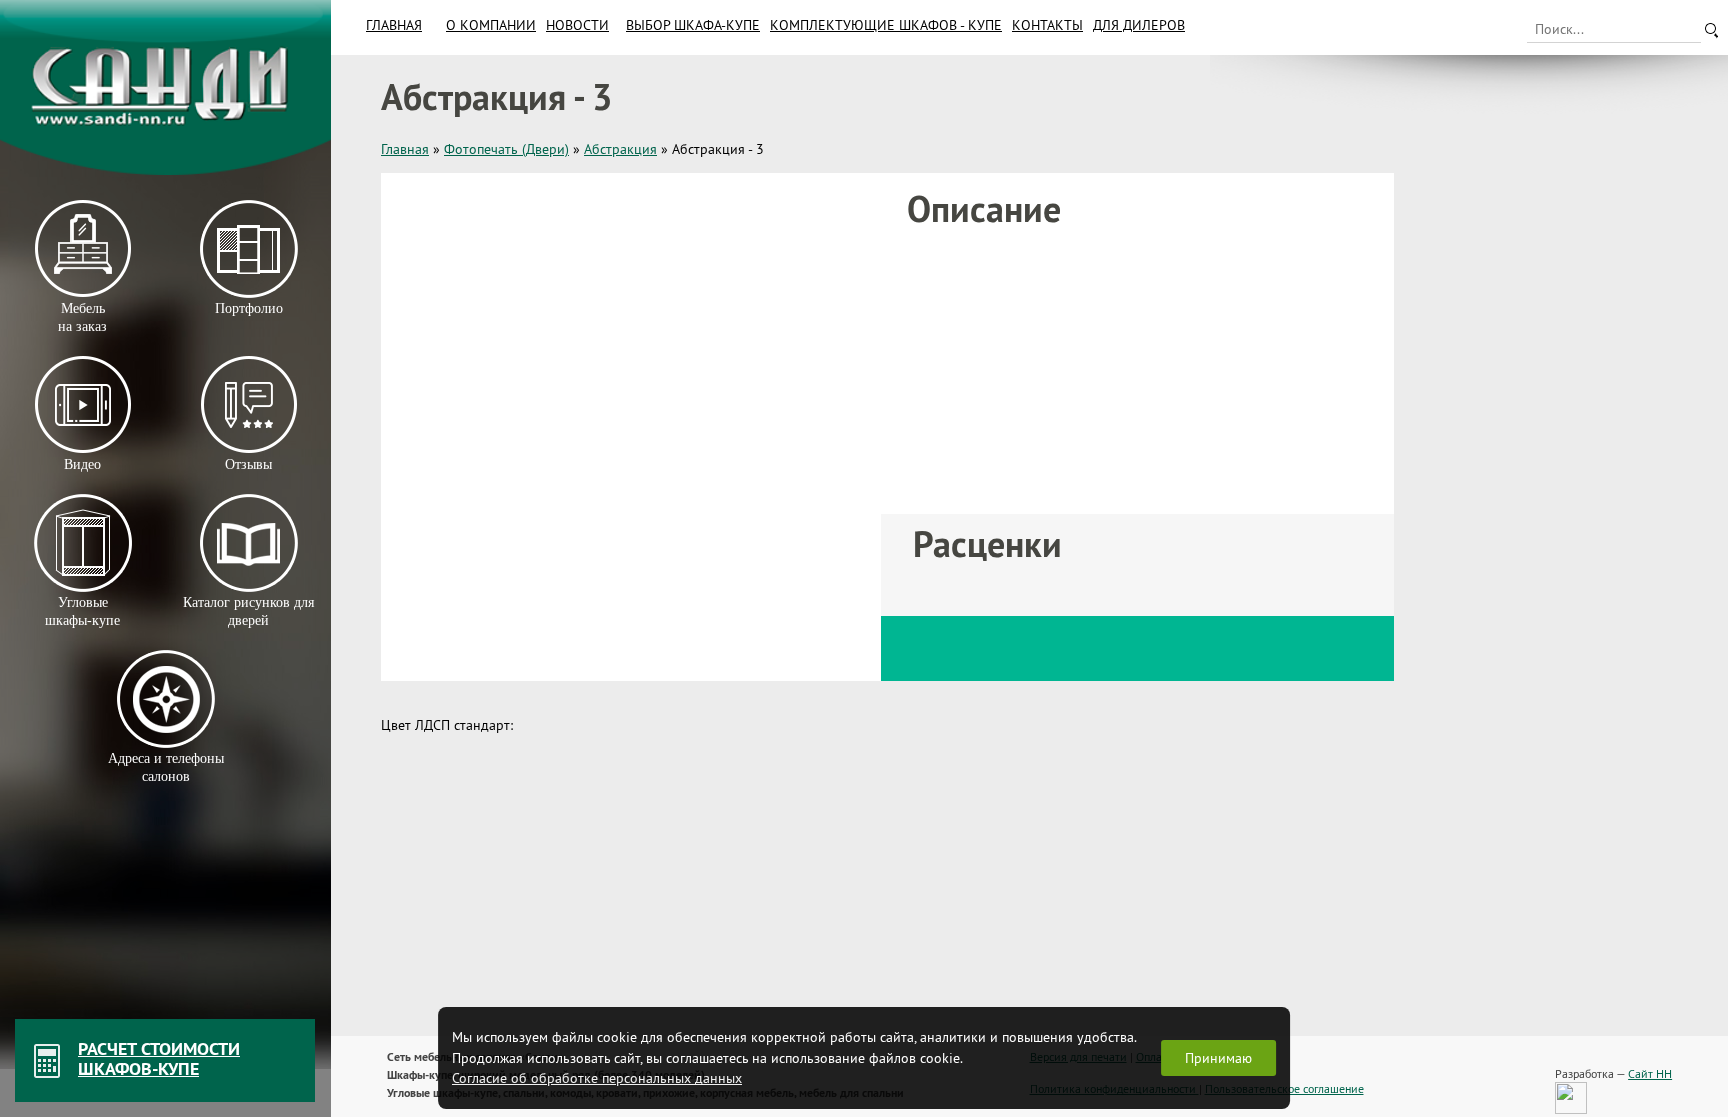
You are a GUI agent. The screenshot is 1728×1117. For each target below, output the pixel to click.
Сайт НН (1650, 1073)
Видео (82, 464)
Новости (577, 25)
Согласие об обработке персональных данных (597, 1078)
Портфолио (248, 308)
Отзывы (248, 464)
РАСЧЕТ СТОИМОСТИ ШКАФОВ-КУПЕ (159, 1058)
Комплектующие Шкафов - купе (886, 25)
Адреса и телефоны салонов (166, 767)
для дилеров (1139, 25)
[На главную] (165, 87)
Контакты (1047, 25)
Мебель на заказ (82, 317)
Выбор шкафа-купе (693, 25)
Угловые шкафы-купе (82, 611)
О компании (491, 25)
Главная (394, 25)
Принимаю (1218, 1058)
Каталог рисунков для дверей (248, 611)
